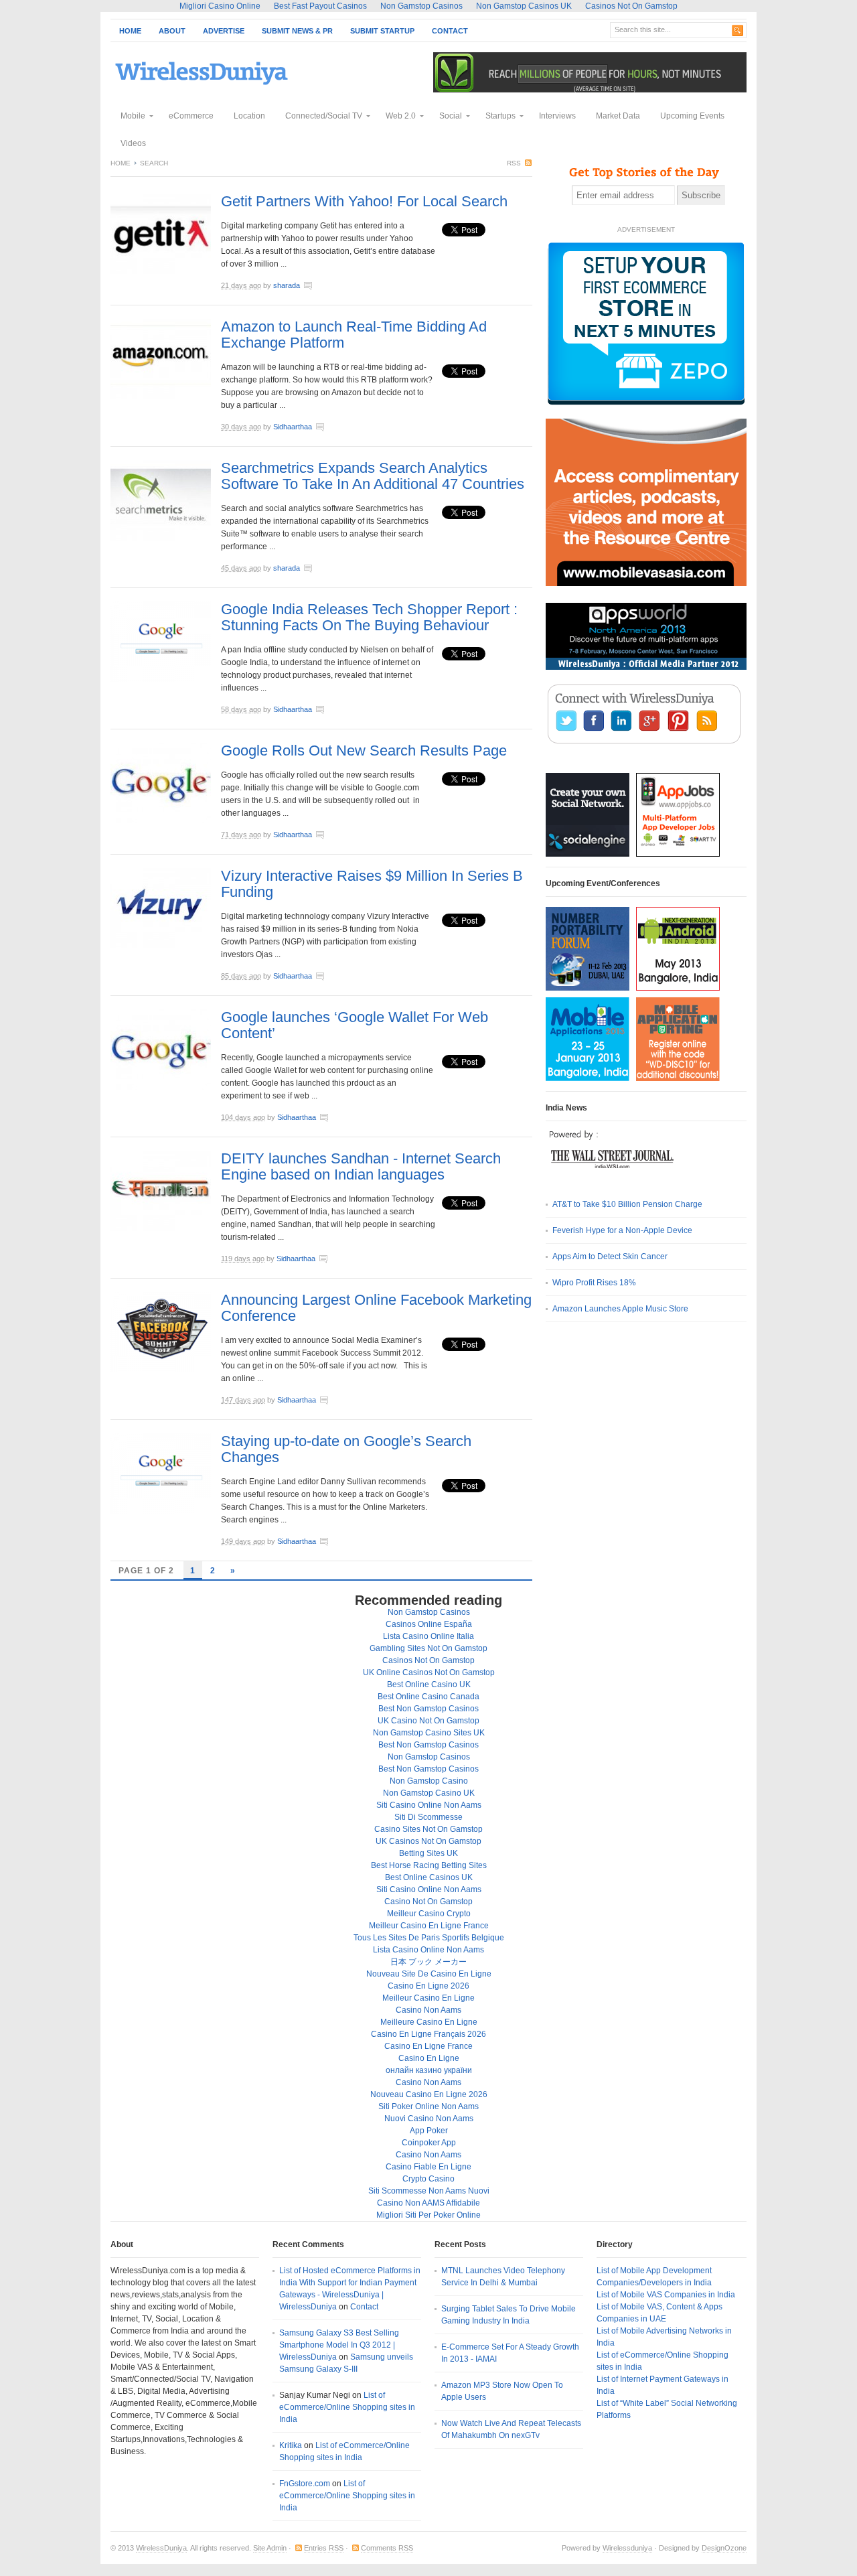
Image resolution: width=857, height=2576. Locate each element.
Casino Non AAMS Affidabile (428, 2203)
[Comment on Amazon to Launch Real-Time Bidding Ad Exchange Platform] (364, 428)
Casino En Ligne (429, 2058)
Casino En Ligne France (428, 2046)
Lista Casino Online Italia (428, 1636)
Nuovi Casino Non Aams (429, 2119)
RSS (514, 163)
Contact (450, 31)
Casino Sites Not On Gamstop (428, 1829)
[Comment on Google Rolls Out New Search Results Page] (364, 836)
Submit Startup (382, 31)
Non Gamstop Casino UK (429, 1793)
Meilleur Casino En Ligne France (429, 1926)
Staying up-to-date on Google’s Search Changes (346, 1449)
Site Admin (270, 2548)
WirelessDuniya (161, 2548)
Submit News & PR (297, 31)
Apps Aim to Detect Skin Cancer (610, 1257)
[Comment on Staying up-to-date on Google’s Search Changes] (368, 1543)
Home (130, 31)
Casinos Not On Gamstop (428, 1660)
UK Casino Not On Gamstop (428, 1721)
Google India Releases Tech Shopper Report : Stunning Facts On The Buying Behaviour (369, 617)
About (172, 31)
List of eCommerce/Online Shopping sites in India (347, 2407)
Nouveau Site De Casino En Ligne (429, 1974)
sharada (287, 285)
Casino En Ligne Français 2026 (428, 2034)
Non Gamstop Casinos (429, 1612)
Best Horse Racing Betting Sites (429, 1865)
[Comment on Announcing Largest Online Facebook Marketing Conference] (368, 1401)
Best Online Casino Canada (428, 1697)
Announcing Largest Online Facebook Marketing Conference (376, 1308)
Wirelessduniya (627, 2548)
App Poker (429, 2131)
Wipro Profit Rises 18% (594, 1283)
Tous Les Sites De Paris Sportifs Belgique (429, 1938)
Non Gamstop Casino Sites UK (429, 1733)
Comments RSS (387, 2548)
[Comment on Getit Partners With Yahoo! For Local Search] (352, 287)
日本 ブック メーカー (428, 1962)
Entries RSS (324, 2548)
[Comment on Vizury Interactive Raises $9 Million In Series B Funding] (364, 977)
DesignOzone (724, 2548)
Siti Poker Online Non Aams (428, 2106)
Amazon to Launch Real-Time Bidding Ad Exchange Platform (354, 335)
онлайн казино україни (429, 2070)
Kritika (291, 2445)
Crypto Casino (428, 2179)
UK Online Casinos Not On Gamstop (429, 1672)
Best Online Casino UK (429, 1685)
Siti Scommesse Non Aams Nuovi (429, 2191)
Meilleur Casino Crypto (429, 1914)
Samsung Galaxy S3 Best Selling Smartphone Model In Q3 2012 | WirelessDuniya (339, 2345)
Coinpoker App (429, 2143)
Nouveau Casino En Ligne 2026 (429, 2094)
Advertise (224, 31)
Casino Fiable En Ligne (428, 2167)
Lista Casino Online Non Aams (428, 1950)
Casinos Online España (429, 1624)
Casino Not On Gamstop (428, 1902)
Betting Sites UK (428, 1853)
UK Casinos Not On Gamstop (428, 1841)
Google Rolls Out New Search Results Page (364, 750)
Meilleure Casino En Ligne (429, 2022)
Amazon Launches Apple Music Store (620, 1309)
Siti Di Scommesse (428, 1817)
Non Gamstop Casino (429, 1781)
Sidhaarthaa (293, 427)
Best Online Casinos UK (429, 1877)
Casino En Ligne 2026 (428, 1986)
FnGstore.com (305, 2484)
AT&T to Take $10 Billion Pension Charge (627, 1204)
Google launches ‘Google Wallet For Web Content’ (355, 1025)
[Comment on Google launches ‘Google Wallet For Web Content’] (368, 1119)
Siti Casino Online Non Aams (429, 1805)
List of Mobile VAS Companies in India (666, 2295)
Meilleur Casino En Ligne (428, 1998)
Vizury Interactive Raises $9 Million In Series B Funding (372, 884)
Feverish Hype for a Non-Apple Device (622, 1230)
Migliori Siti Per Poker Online (428, 2215)
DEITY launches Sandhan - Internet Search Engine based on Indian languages (361, 1166)
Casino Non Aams (428, 2010)
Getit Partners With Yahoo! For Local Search (364, 201)
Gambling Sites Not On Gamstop (428, 1648)
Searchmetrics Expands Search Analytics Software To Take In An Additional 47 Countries (373, 476)
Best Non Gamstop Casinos (428, 1709)
